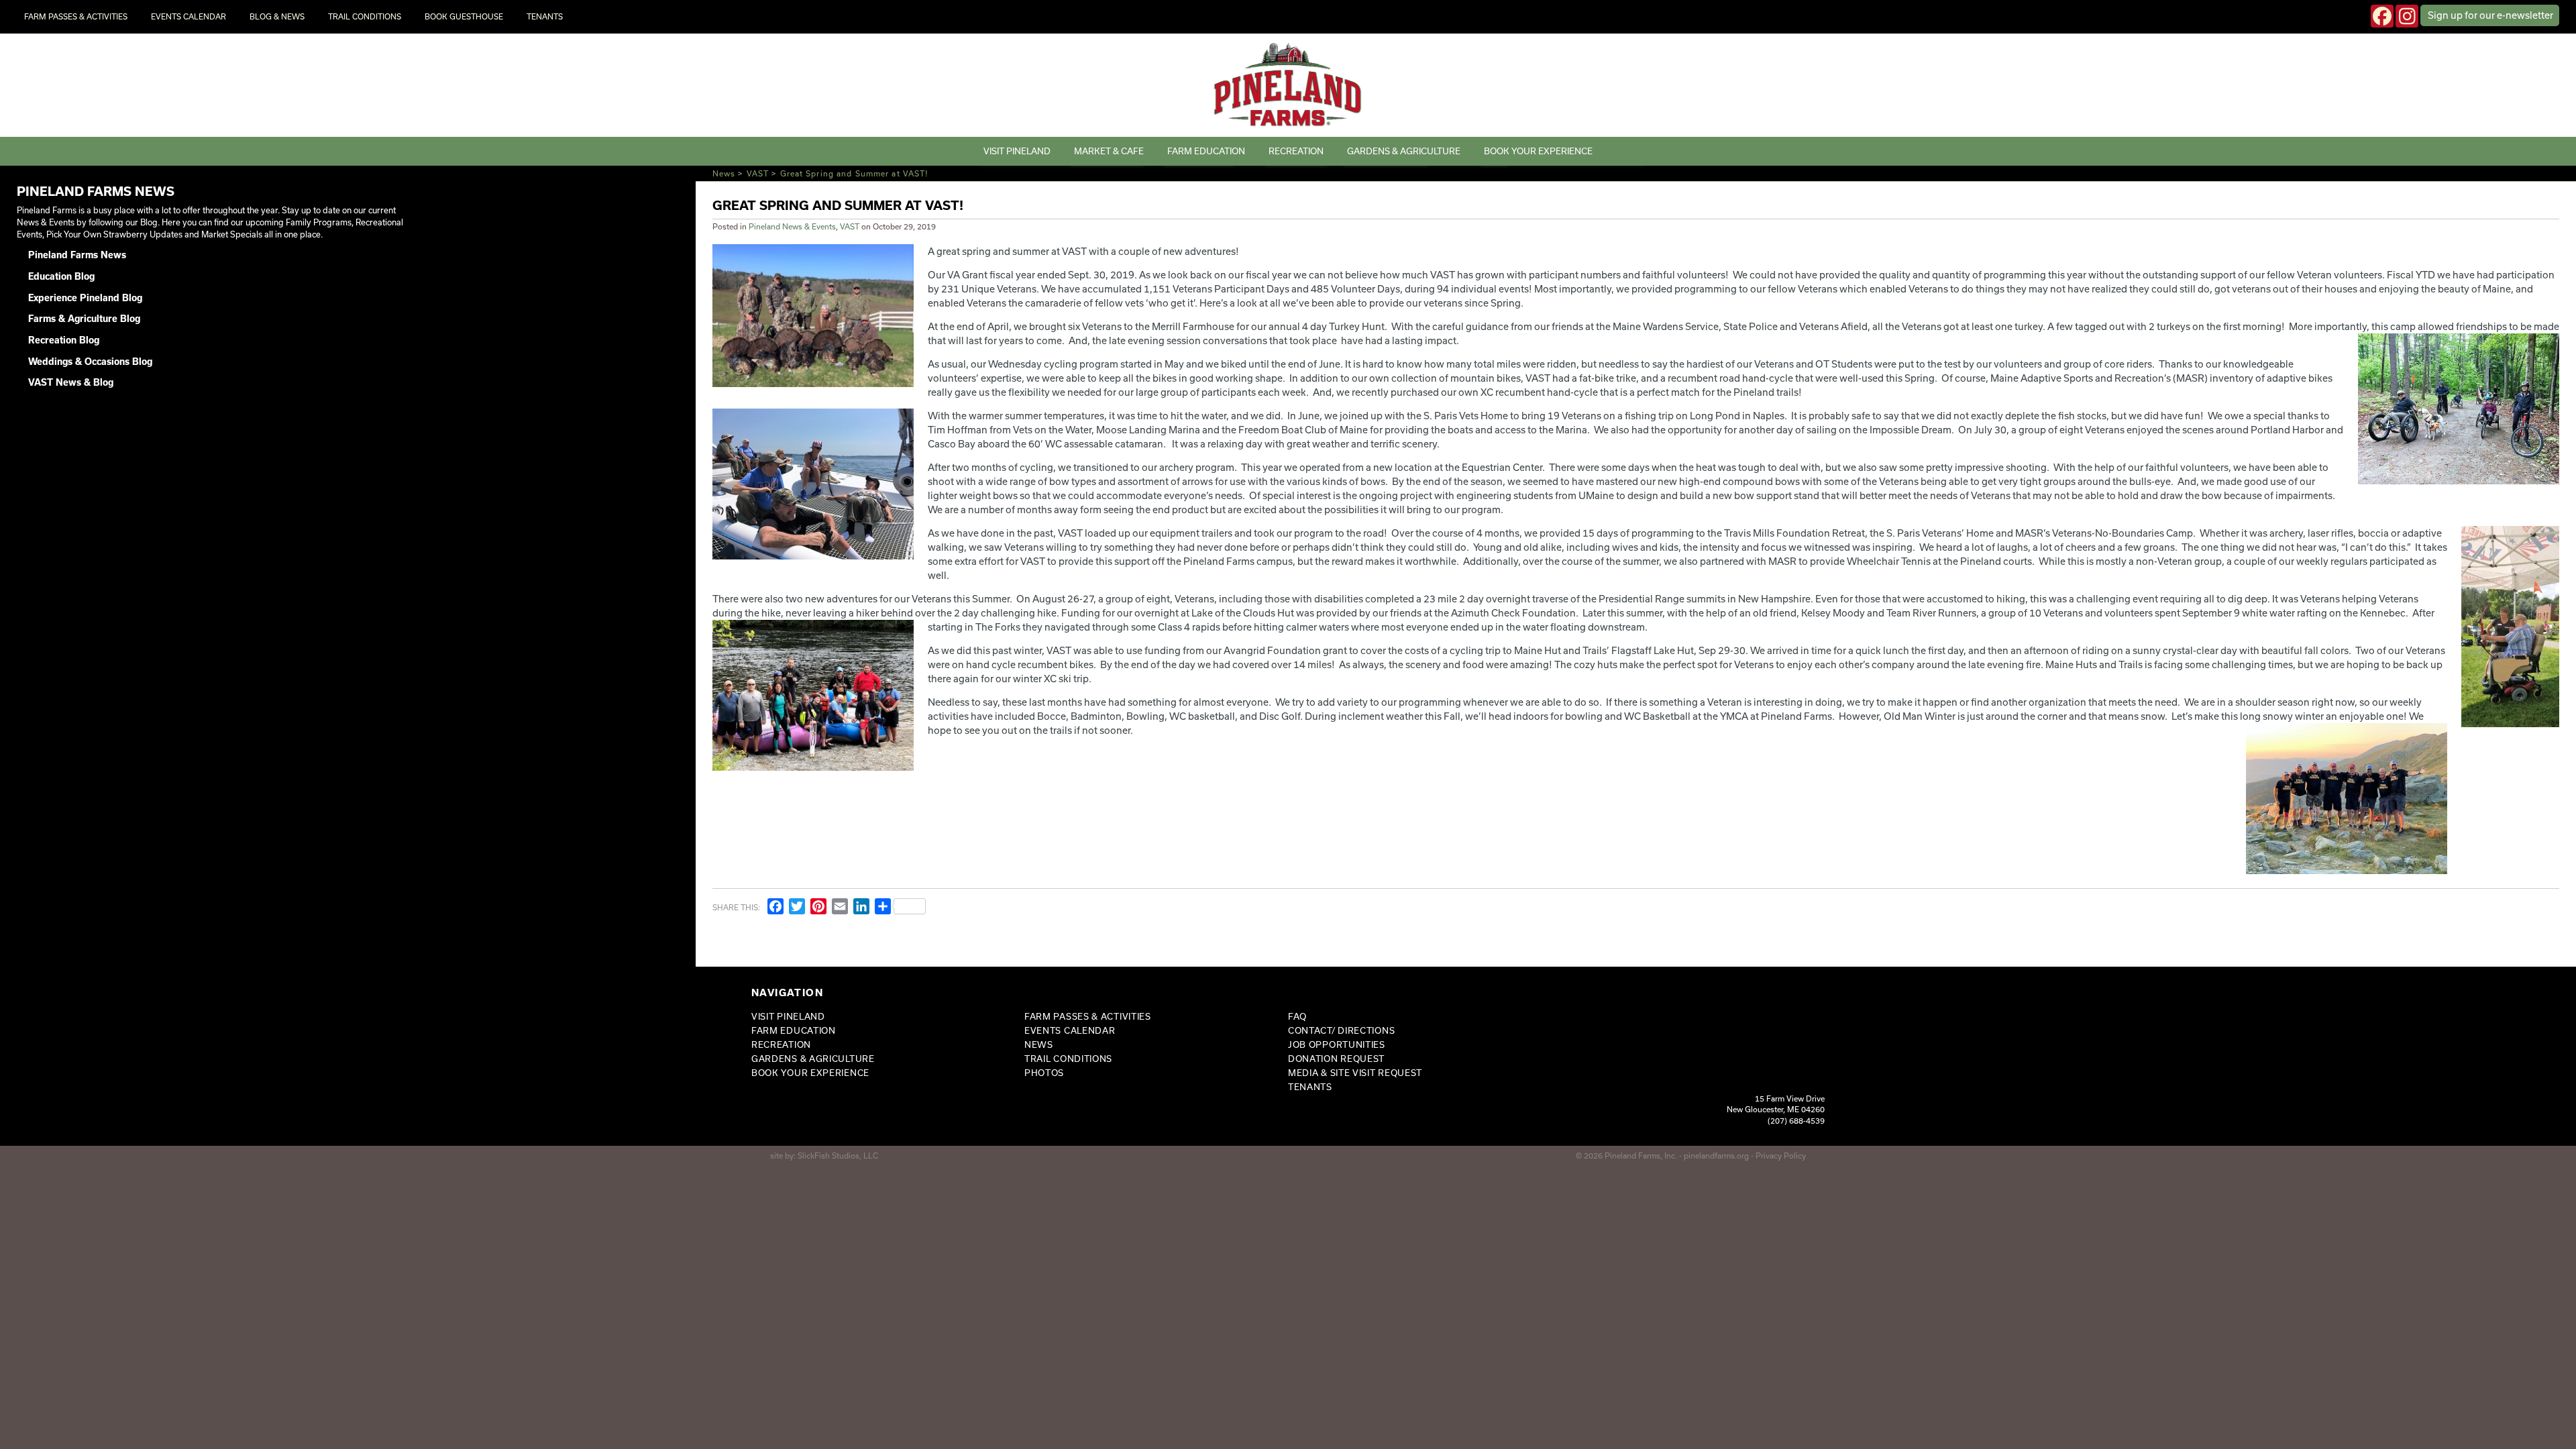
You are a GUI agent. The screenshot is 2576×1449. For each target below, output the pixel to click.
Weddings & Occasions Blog (90, 362)
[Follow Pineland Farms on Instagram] (2407, 16)
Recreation (1296, 151)
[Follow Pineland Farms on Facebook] (2382, 16)
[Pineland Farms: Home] (1288, 85)
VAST (758, 173)
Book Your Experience (1538, 151)
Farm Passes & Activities (76, 16)
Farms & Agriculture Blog (84, 319)
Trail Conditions (365, 16)
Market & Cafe (1109, 151)
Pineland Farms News (77, 255)
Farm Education (1206, 151)
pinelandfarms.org (1716, 1156)
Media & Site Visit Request (1355, 1073)
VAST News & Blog (71, 382)
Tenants (545, 16)
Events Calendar (189, 16)
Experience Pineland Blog (85, 298)
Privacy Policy (1781, 1156)
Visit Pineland (1017, 151)
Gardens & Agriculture (1404, 151)
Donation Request (1336, 1059)
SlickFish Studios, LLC (838, 1156)
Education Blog (61, 276)
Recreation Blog (64, 340)
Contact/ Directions (1341, 1030)
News (724, 173)
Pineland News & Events (792, 226)
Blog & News (277, 16)
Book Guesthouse (464, 16)
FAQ (1297, 1016)
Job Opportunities (1337, 1044)
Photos (1044, 1073)
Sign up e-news (2490, 15)
